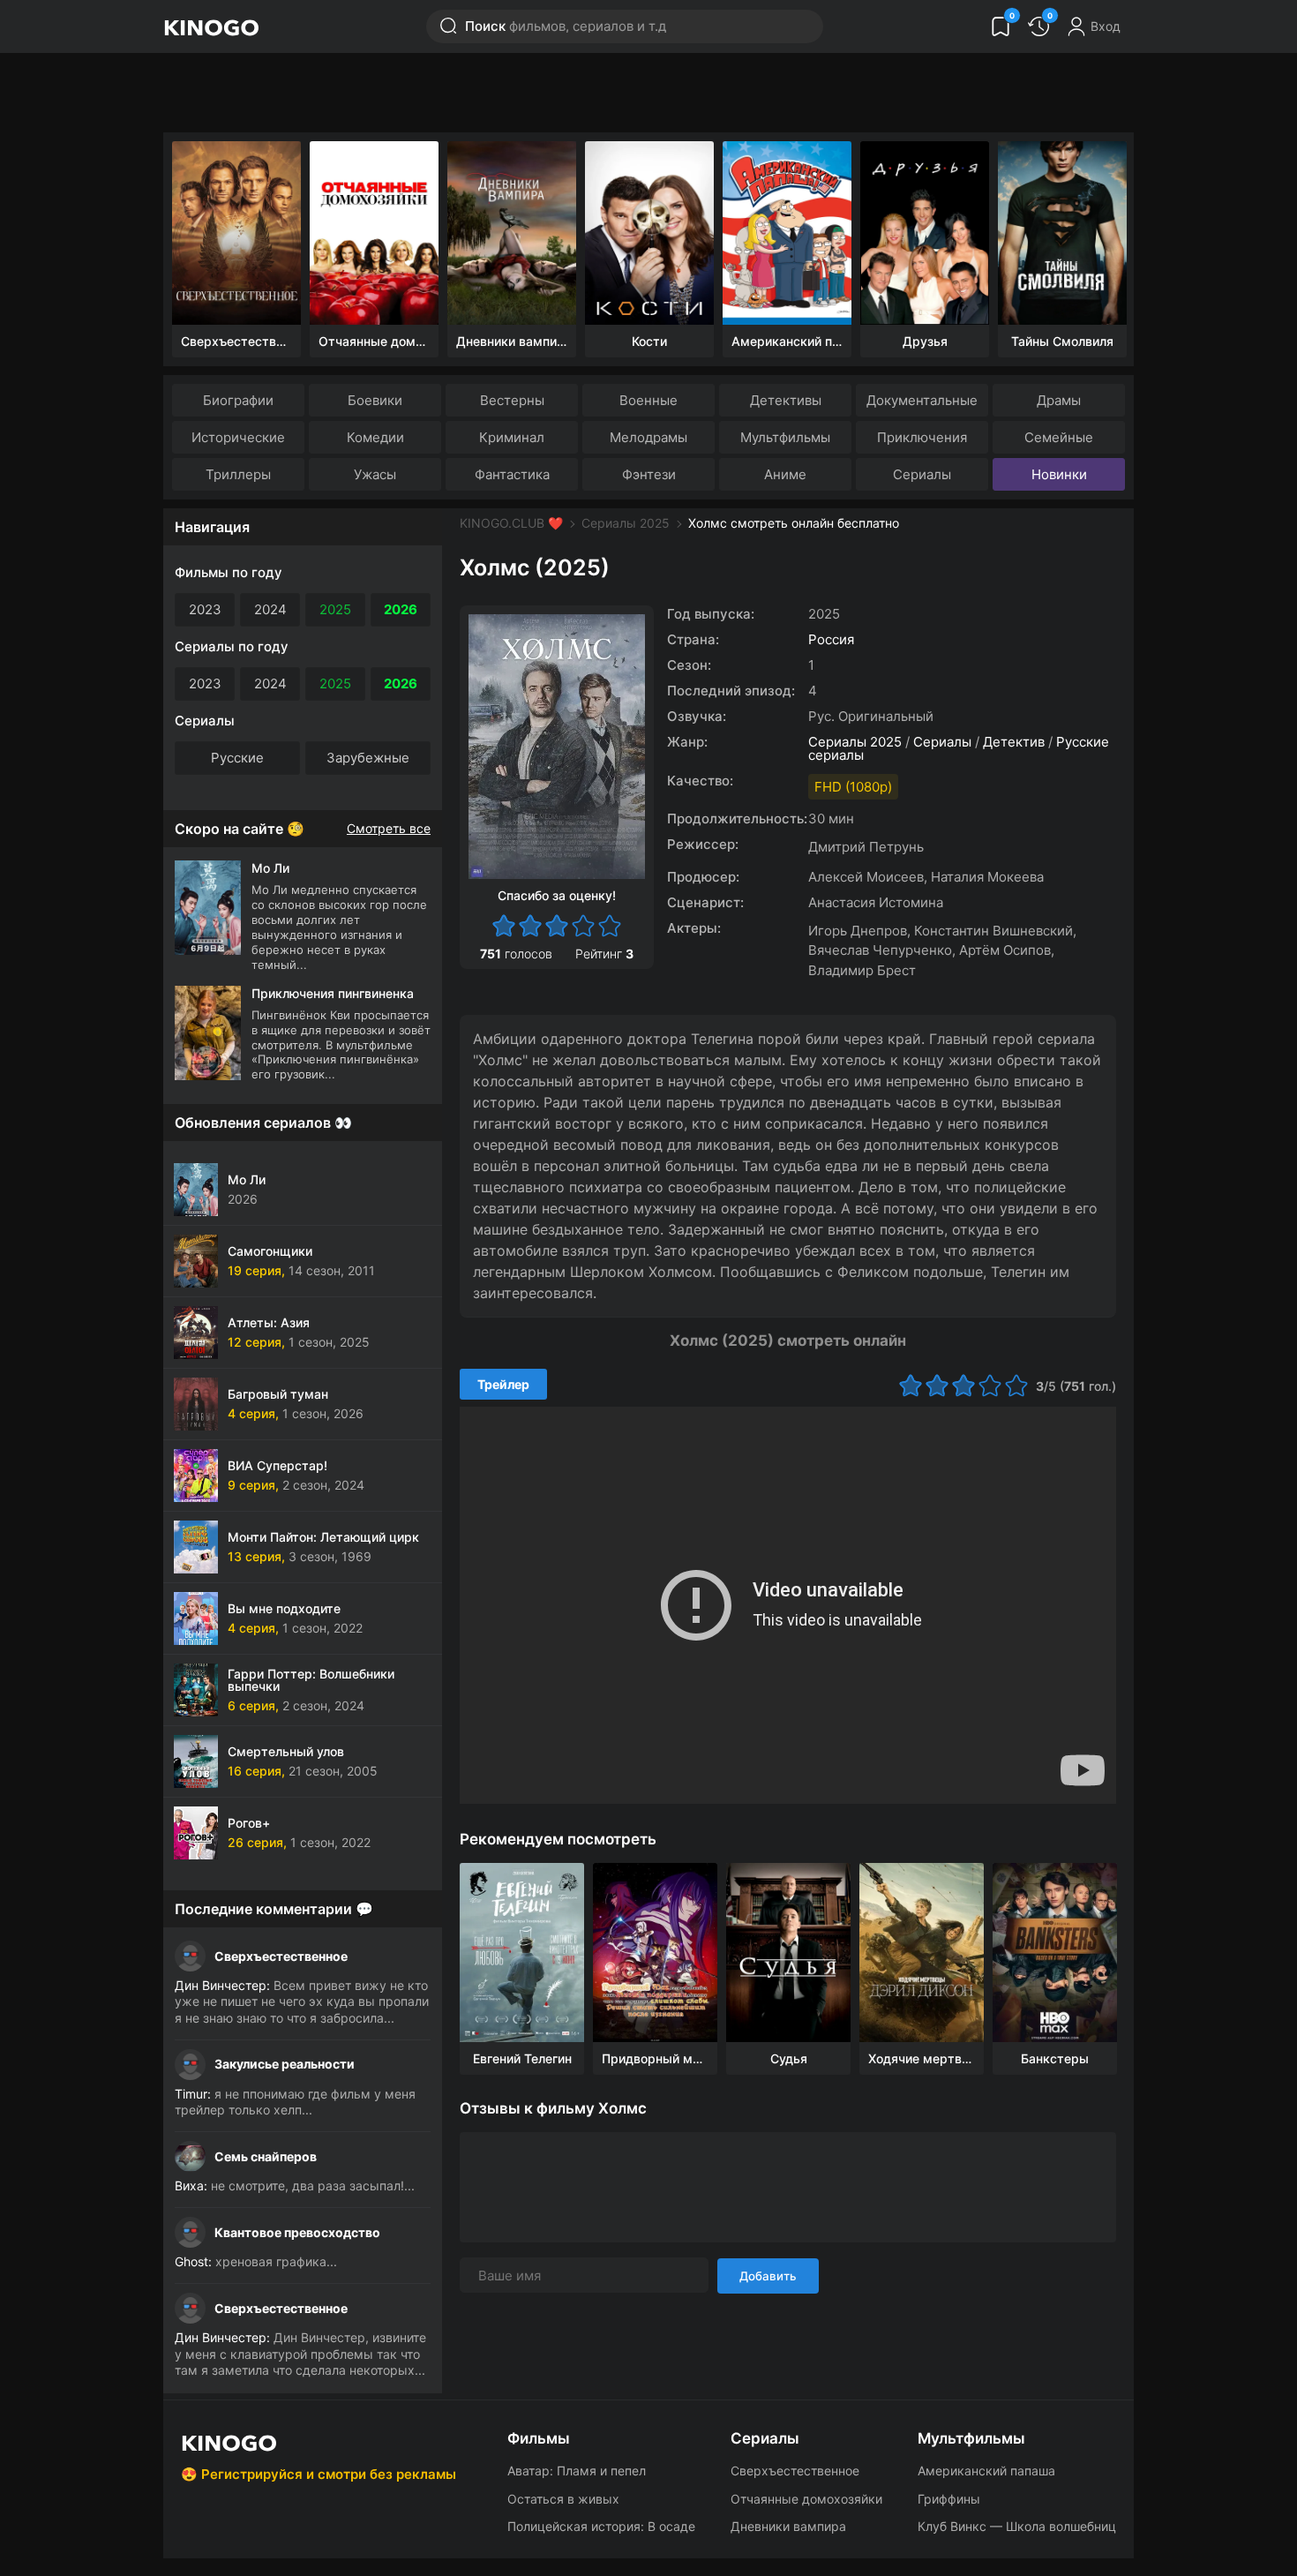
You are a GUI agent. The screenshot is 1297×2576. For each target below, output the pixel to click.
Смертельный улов (286, 1751)
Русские (237, 758)
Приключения (922, 437)
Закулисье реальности (285, 2064)
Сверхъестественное (281, 1956)
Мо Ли (247, 1179)
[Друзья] (925, 233)
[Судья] (788, 1953)
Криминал (512, 437)
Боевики (375, 400)
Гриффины (949, 2499)
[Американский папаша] (787, 233)
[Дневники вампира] (512, 233)
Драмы (1059, 400)
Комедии (375, 437)
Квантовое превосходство (297, 2232)
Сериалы (922, 474)
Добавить (768, 2276)
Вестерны (512, 400)
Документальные (922, 400)
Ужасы (375, 474)
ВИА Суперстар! (277, 1465)
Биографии (238, 400)
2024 (270, 609)
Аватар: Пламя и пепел (577, 2471)
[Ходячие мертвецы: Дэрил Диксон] (922, 1953)
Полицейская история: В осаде (601, 2526)
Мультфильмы (785, 437)
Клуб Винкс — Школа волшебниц (1017, 2526)
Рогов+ (249, 1823)
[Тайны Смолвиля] (1062, 233)
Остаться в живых (563, 2499)
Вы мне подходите (284, 1608)
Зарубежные (368, 758)
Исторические (238, 437)
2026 (401, 609)
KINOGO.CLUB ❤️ (511, 523)
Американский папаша (986, 2471)
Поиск (566, 26)
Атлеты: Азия (269, 1322)
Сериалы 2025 (626, 523)
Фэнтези (649, 474)
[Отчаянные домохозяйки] (374, 233)
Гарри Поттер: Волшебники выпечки (311, 1680)
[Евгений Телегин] (522, 1953)
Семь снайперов (266, 2156)
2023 (205, 609)
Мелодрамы (648, 437)
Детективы (786, 400)
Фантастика (512, 474)
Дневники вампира (788, 2526)
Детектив (1014, 742)
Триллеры (238, 474)
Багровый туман (278, 1394)
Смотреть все (389, 829)
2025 (335, 609)
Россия (831, 639)
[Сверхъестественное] (236, 233)
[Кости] (649, 233)
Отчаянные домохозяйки (806, 2499)
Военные (648, 400)
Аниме (785, 474)
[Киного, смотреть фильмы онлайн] (211, 26)
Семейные (1059, 437)
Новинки (1059, 474)
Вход (1106, 26)
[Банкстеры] (1055, 1953)
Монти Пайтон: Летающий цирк (323, 1537)
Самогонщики (270, 1251)
